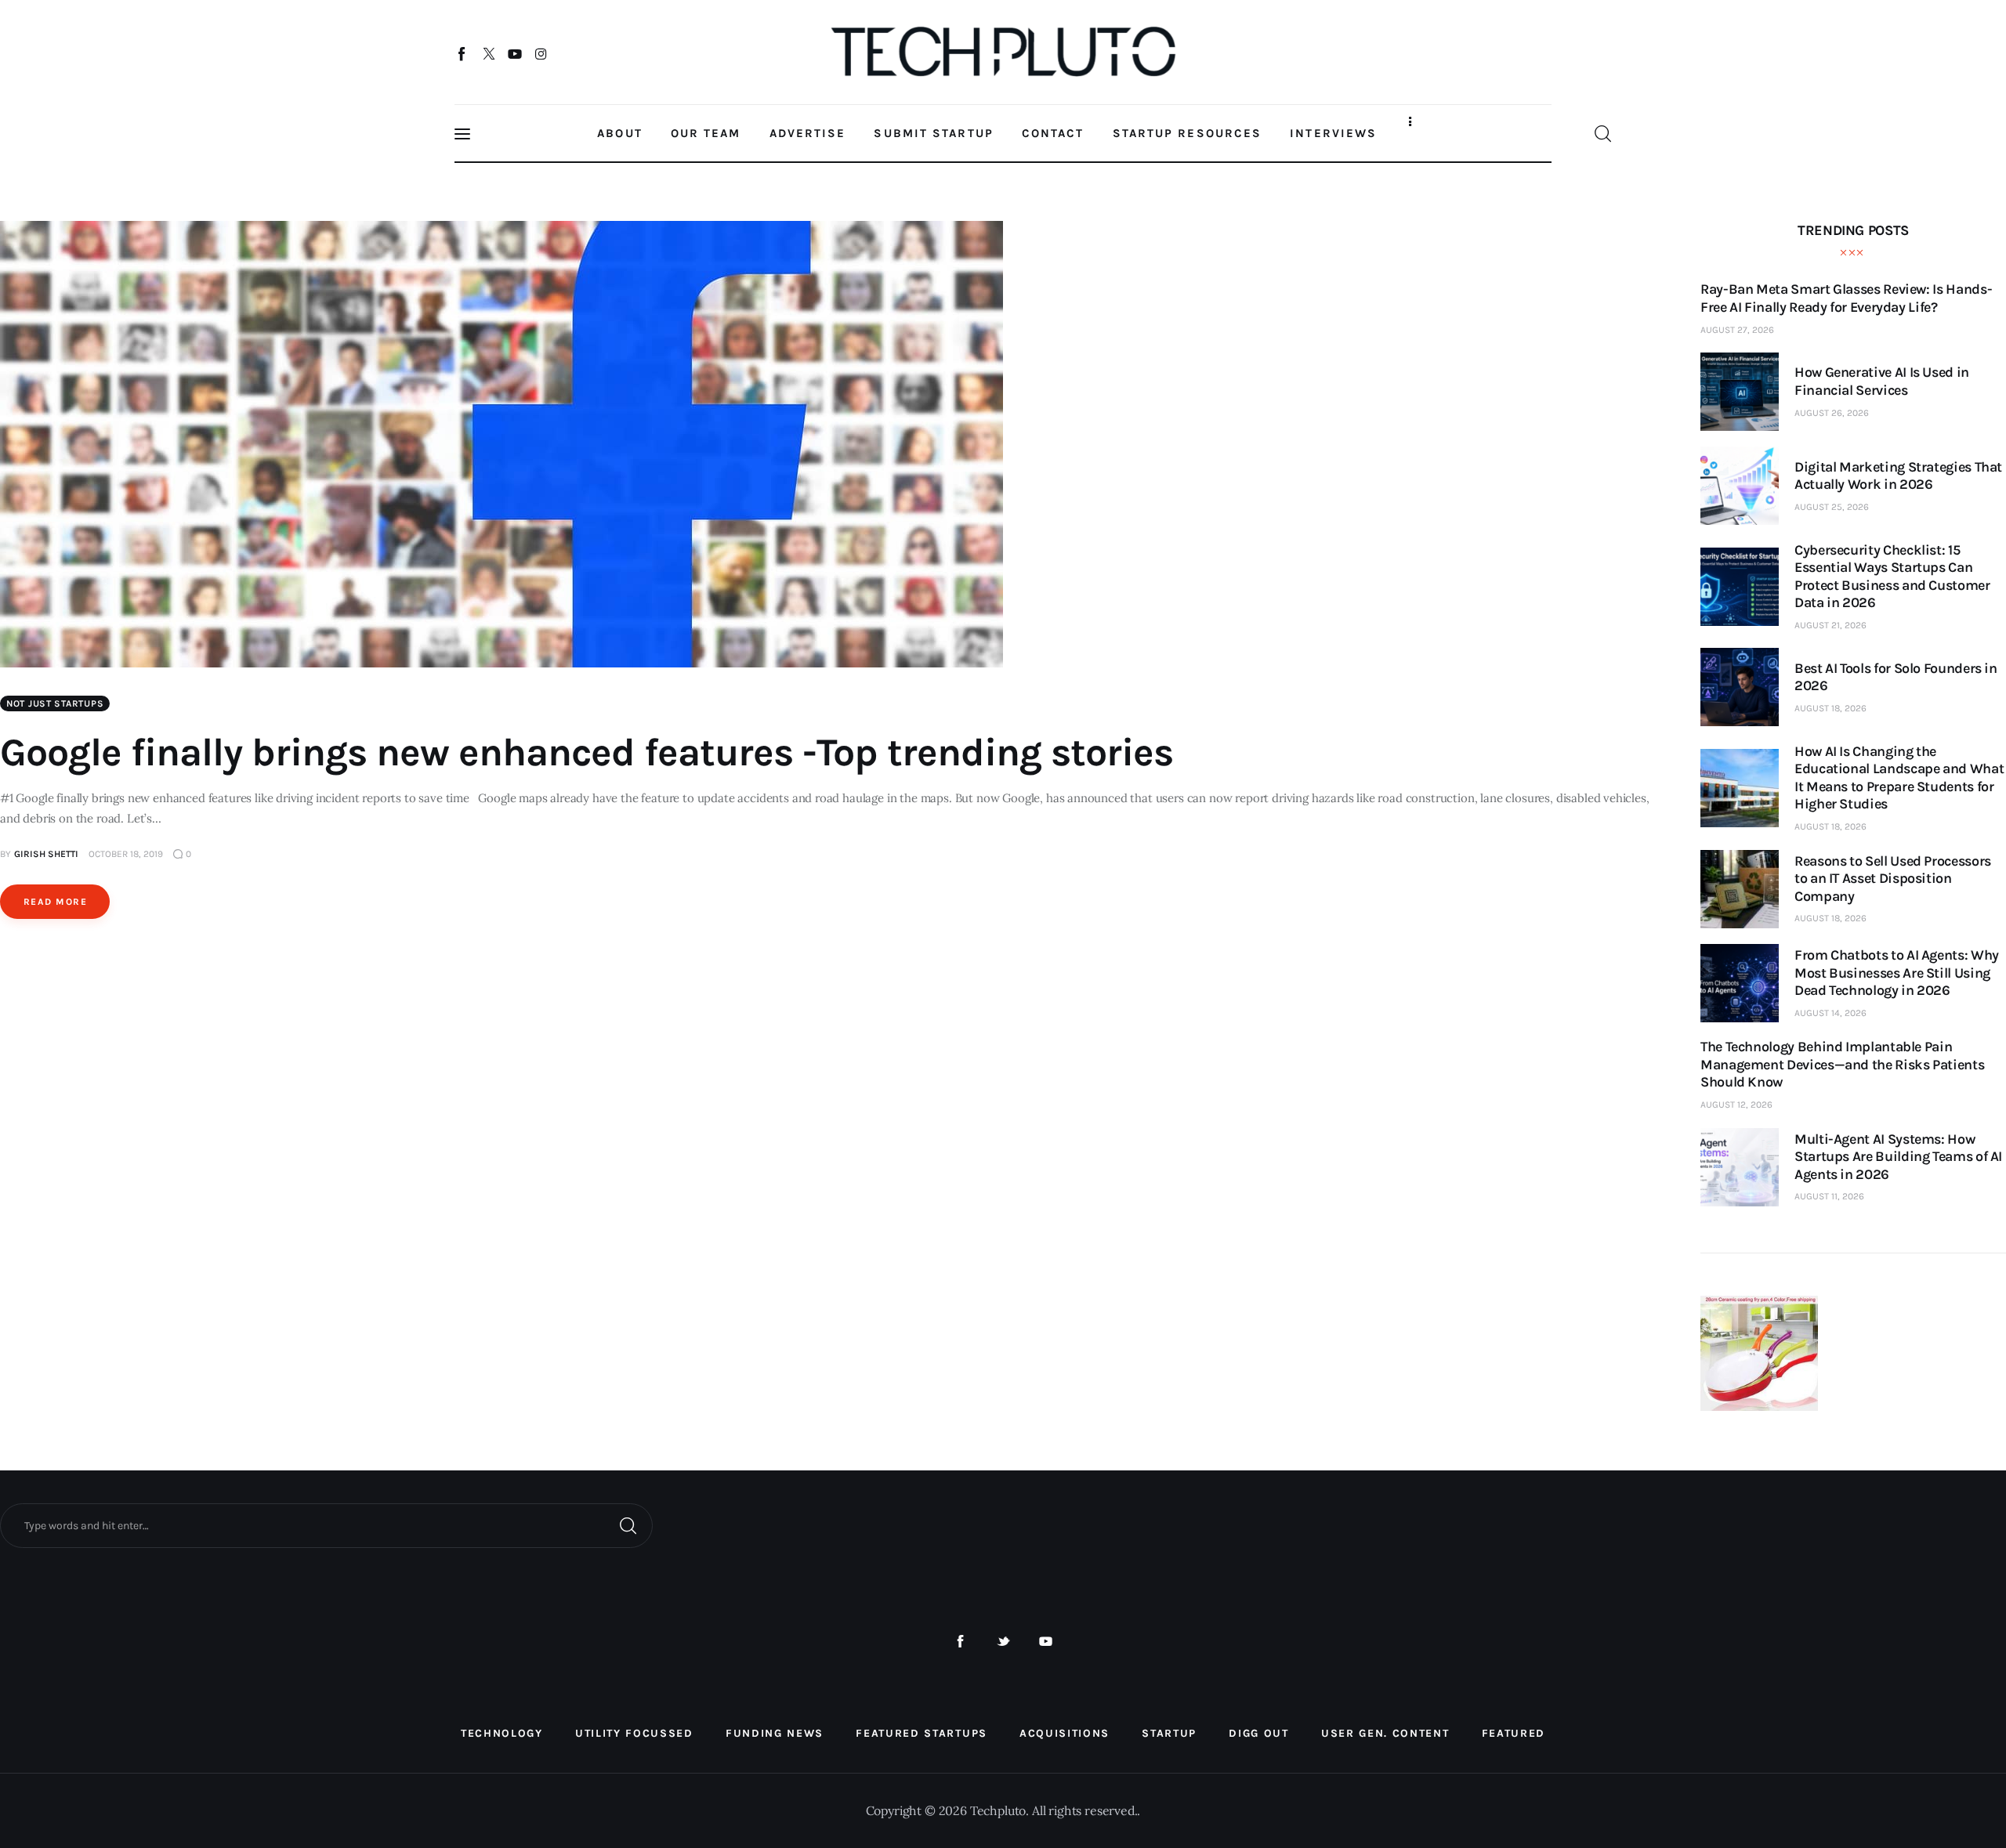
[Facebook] (463, 53)
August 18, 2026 (1830, 708)
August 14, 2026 (1830, 1013)
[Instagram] (541, 53)
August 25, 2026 (1832, 507)
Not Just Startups (55, 703)
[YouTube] (515, 53)
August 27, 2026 (1737, 330)
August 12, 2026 (1736, 1105)
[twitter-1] (1003, 1642)
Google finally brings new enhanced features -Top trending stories (587, 752)
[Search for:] (326, 1524)
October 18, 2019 (126, 854)
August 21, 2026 (1830, 625)
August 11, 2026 (1829, 1196)
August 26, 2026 (1832, 413)
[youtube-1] (1046, 1642)
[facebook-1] (960, 1642)
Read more (55, 902)
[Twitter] (489, 53)
